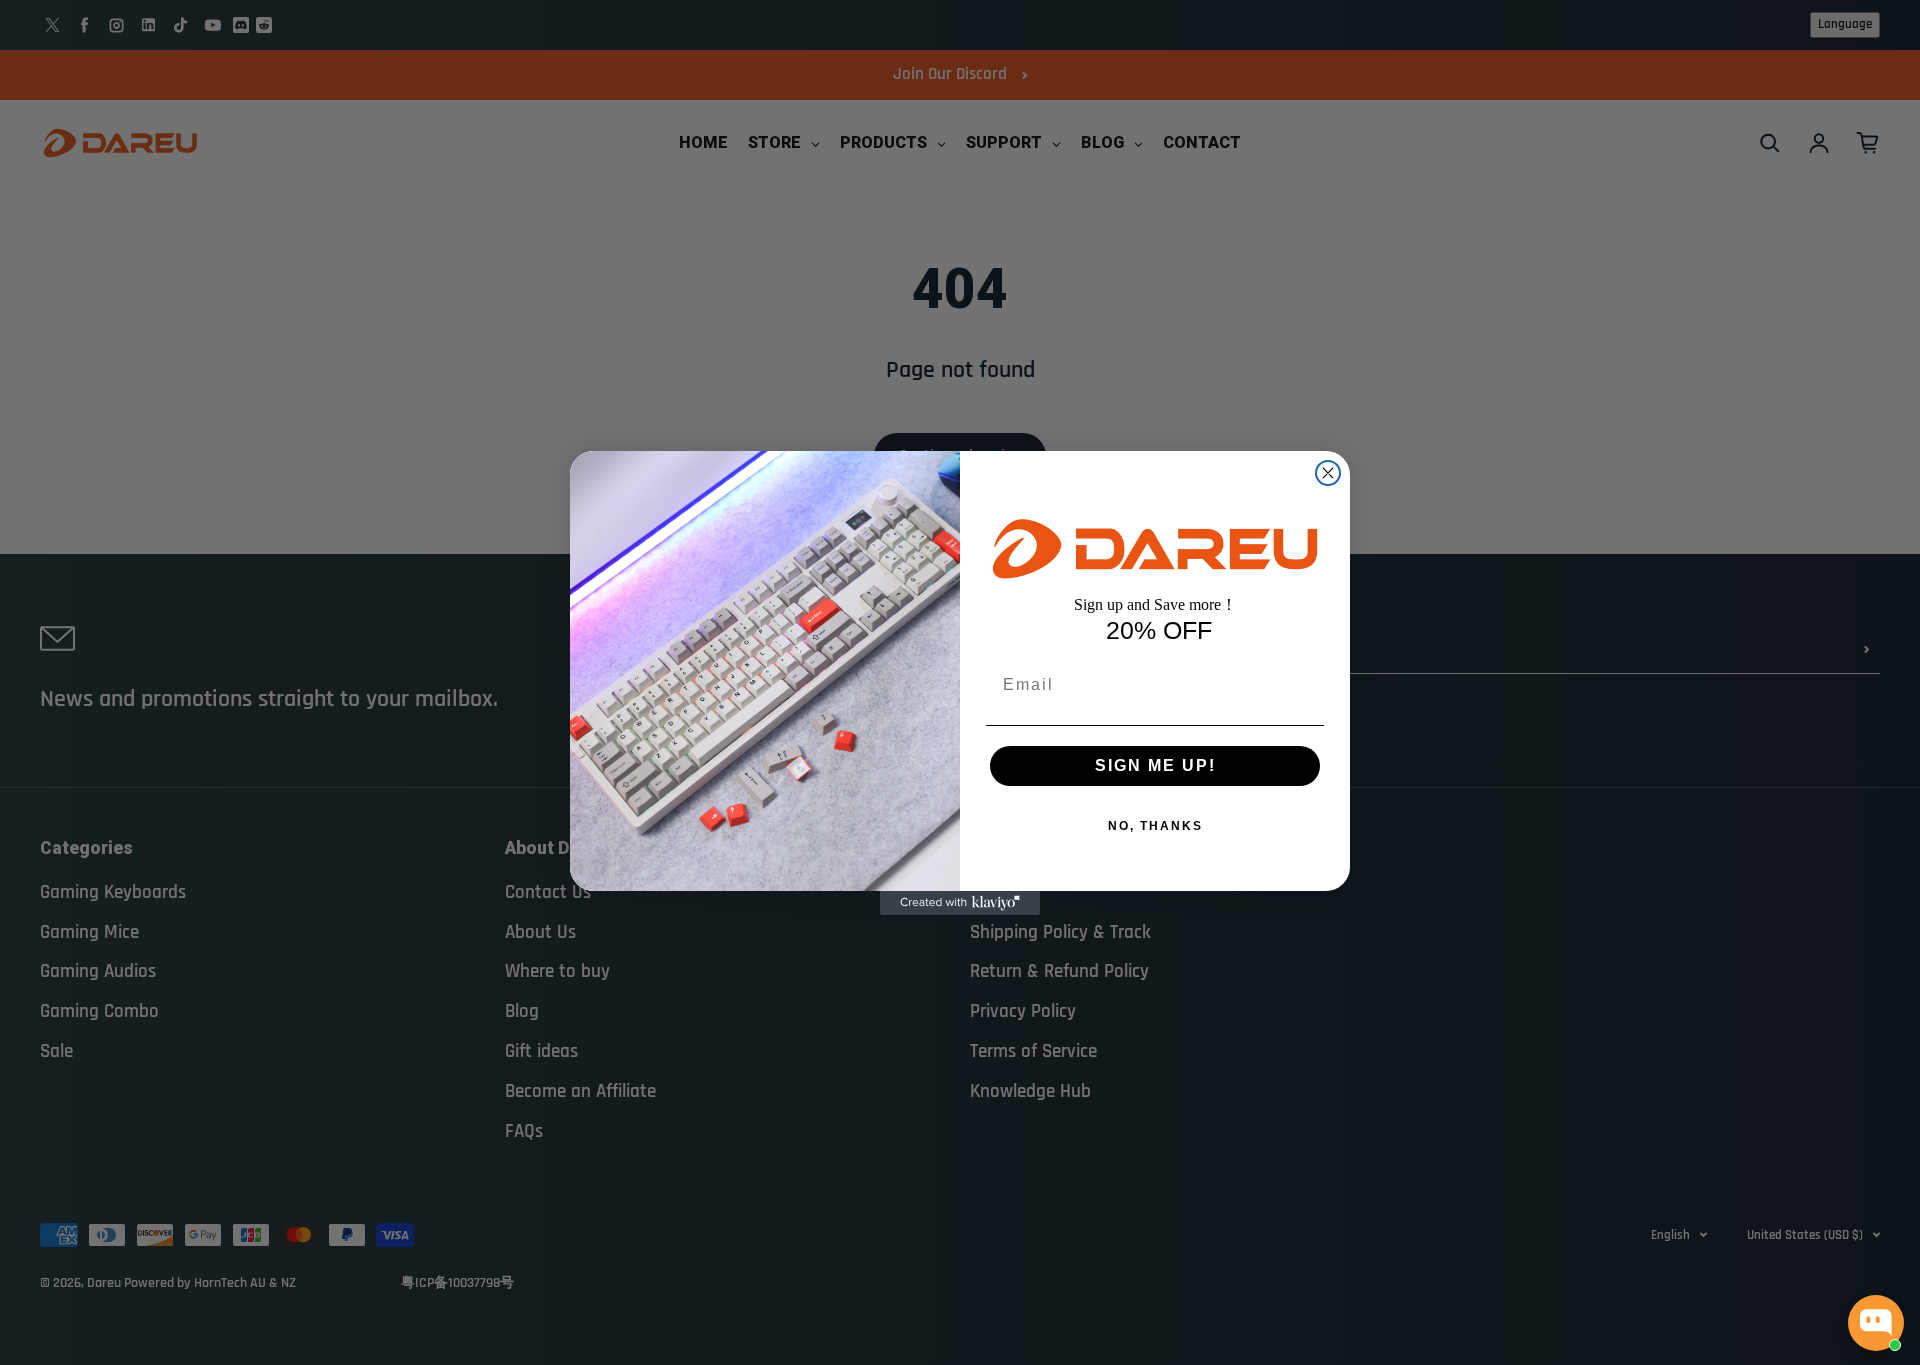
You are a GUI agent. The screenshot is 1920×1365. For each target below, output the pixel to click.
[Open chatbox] (1876, 1323)
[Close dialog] (1328, 473)
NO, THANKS (1155, 826)
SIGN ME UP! (1155, 765)
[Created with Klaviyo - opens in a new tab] (960, 903)
